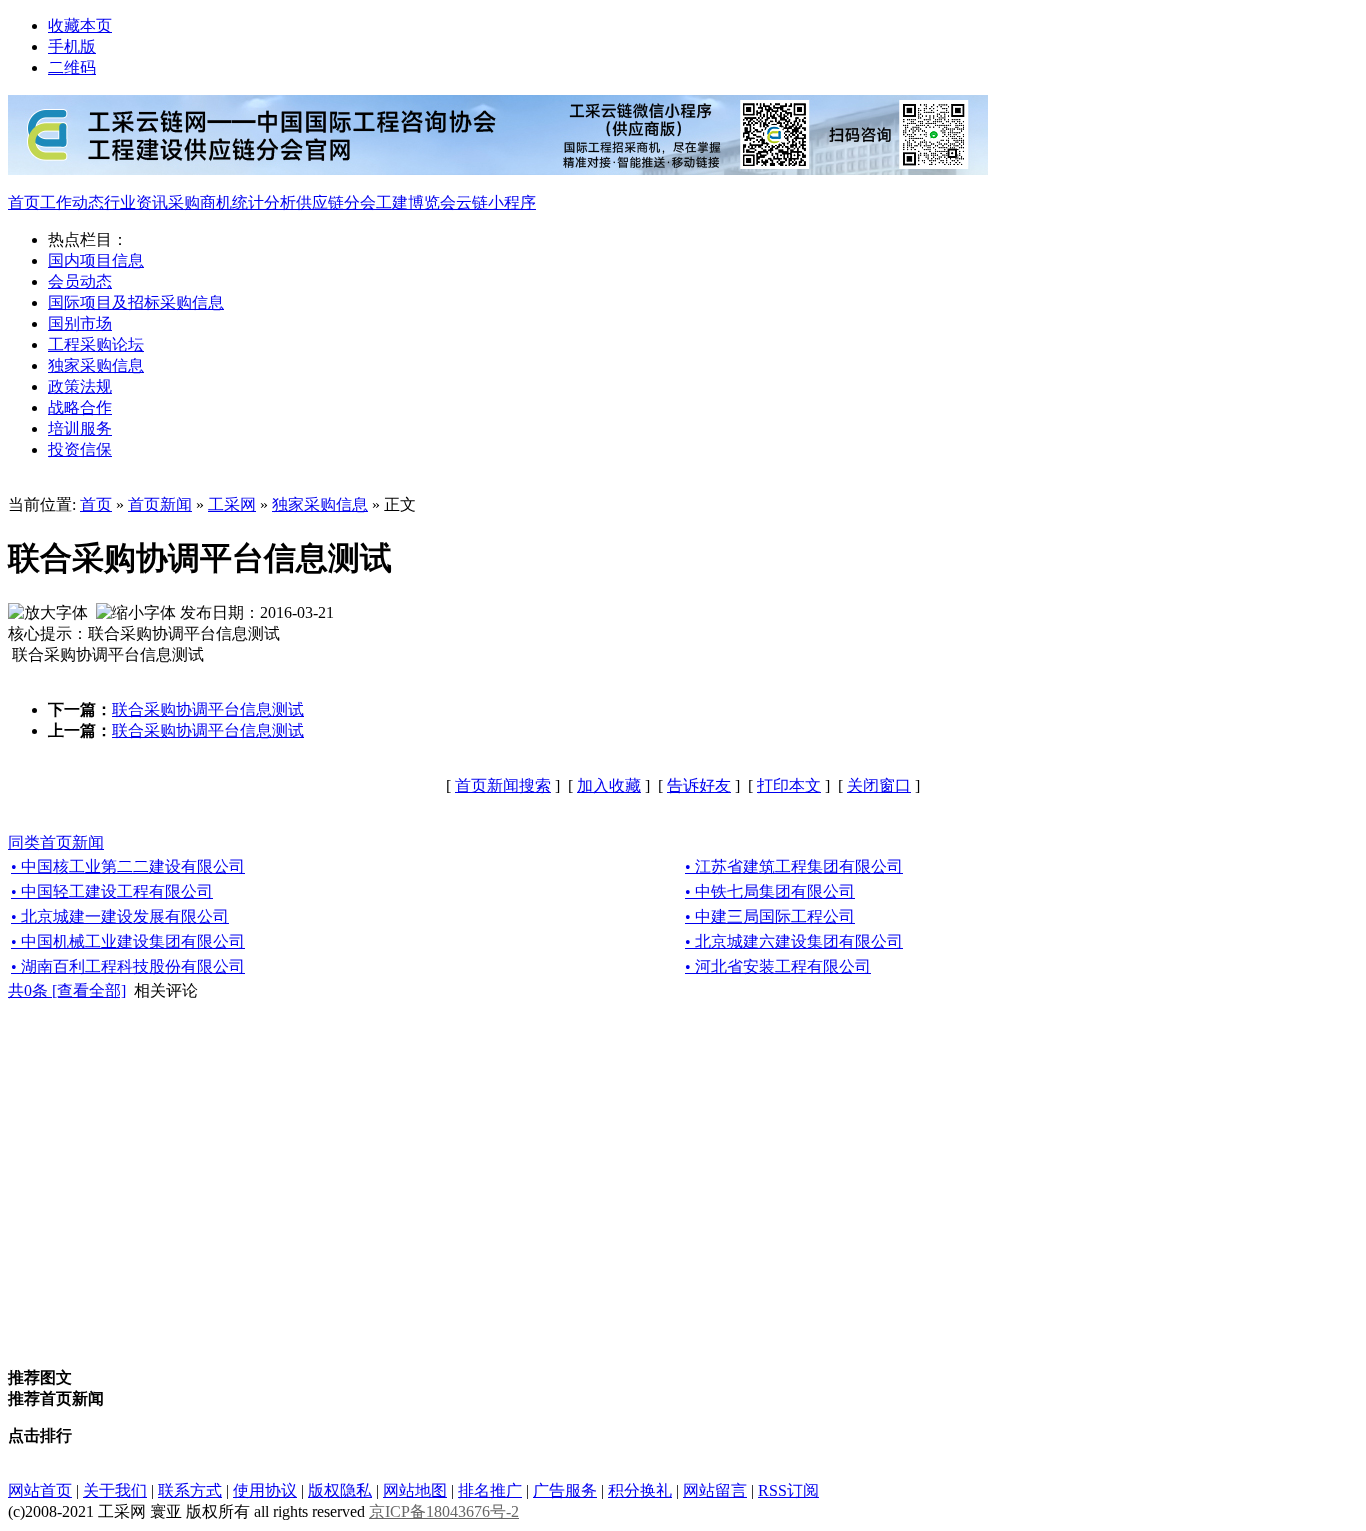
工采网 (232, 504)
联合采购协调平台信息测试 (208, 709)
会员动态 (80, 281)
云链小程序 (496, 202)
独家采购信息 (96, 365)
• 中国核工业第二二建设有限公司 (128, 866)
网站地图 (415, 1490)
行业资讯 (136, 202)
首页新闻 (160, 504)
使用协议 (265, 1490)
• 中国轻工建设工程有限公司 (112, 891)
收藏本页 (80, 25)
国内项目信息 (96, 260)
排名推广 (490, 1490)
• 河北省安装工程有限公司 (778, 966)
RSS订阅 (788, 1490)
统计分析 (264, 202)
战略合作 (80, 407)
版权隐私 (340, 1490)
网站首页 (40, 1490)
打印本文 (789, 785)
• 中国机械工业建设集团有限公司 (128, 941)
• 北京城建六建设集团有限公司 (794, 941)
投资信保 (80, 449)
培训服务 (80, 428)
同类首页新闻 (56, 842)
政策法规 (80, 386)
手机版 (72, 46)
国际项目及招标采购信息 (136, 302)
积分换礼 (640, 1490)
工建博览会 (416, 202)
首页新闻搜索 (503, 785)
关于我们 (115, 1490)
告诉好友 (699, 785)
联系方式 (190, 1490)
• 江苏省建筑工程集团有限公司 (794, 866)
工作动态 (72, 202)
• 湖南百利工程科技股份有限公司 (128, 966)
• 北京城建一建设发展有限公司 (120, 916)
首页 (24, 202)
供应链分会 (336, 202)
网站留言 (715, 1490)
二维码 (72, 67)
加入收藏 (609, 785)
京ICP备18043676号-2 (444, 1511)
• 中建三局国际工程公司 (770, 916)
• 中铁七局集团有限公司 (770, 891)
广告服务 (565, 1490)
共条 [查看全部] (67, 990)
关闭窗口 (879, 785)
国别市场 (80, 323)
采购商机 (200, 202)
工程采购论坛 (96, 344)
